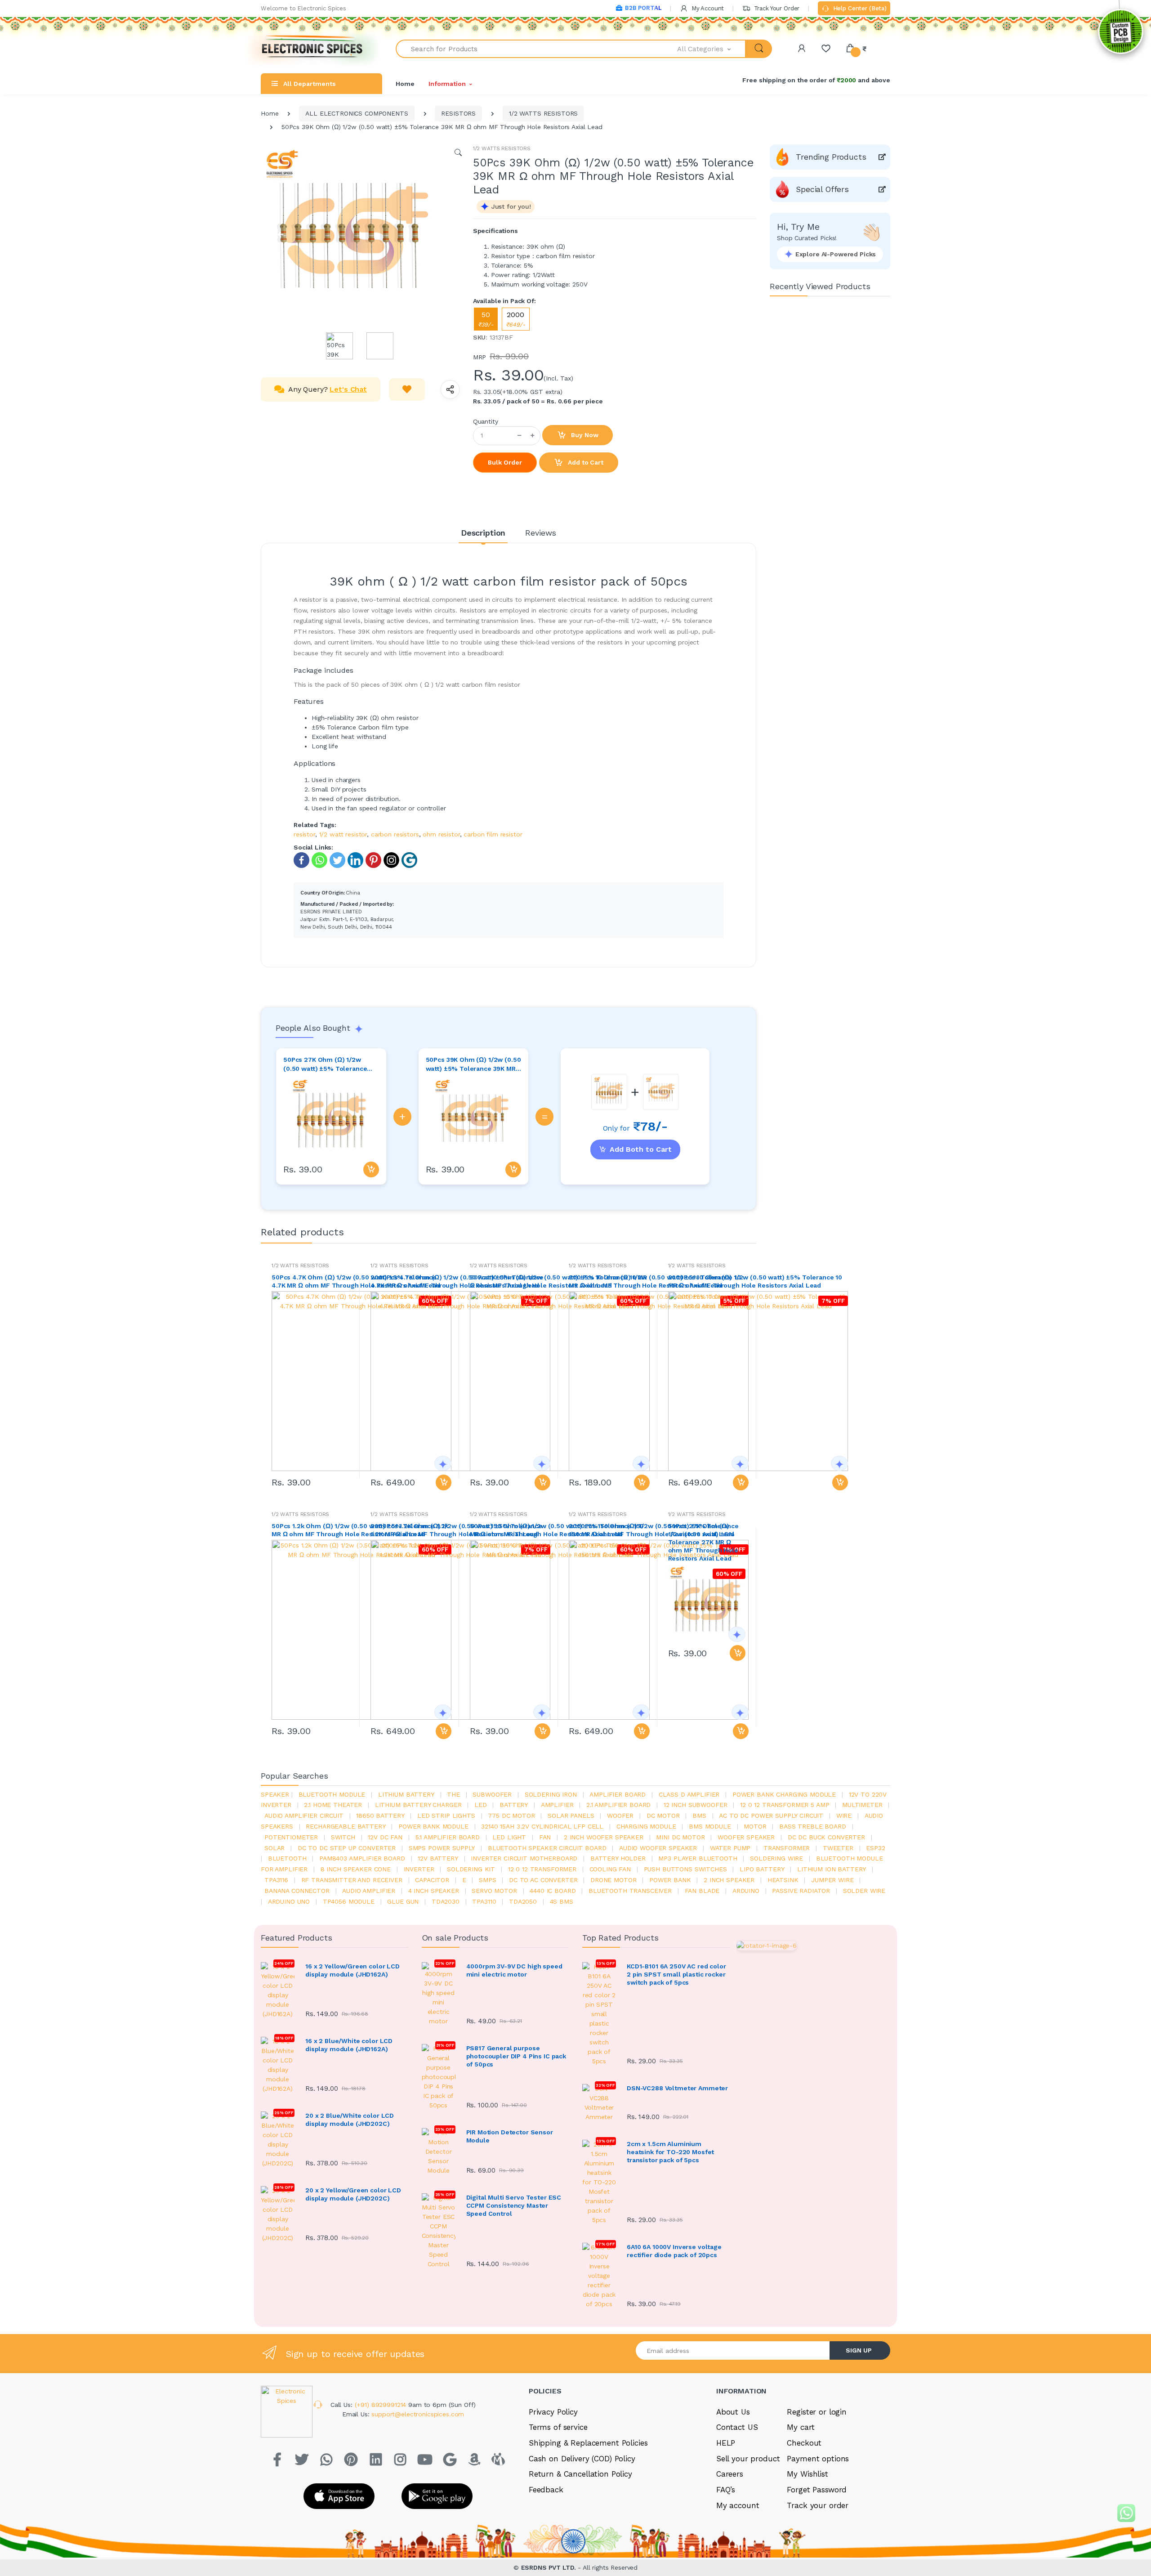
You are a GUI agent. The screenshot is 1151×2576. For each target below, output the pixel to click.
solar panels (571, 1816)
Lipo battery (762, 1869)
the (453, 1794)
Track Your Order (776, 8)
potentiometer (291, 1837)
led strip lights (446, 1816)
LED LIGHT (509, 1837)
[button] (712, 49)
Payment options (818, 2459)
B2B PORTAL (643, 8)
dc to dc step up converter (347, 1848)
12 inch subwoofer (696, 1805)
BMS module (710, 1826)
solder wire (864, 1891)
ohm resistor (441, 834)
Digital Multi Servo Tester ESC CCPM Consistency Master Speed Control (514, 2205)
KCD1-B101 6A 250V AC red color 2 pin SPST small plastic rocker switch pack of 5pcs (676, 1974)
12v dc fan (385, 1837)
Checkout (804, 2443)
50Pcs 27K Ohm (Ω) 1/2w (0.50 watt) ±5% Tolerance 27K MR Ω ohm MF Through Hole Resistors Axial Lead (326, 1064)
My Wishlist (807, 2474)
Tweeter (838, 1848)
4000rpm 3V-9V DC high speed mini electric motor (514, 1970)
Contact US (737, 2427)
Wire (844, 1816)
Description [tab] (483, 533)
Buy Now (584, 435)
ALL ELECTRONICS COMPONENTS (357, 113)
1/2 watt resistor (343, 834)
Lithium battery (406, 1794)
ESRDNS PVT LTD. (550, 2567)
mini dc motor (680, 1837)
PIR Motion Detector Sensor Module (510, 2136)
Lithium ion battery (832, 1869)
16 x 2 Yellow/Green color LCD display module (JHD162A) (352, 1970)
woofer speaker (746, 1837)
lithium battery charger (418, 1805)
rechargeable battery (346, 1826)
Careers (730, 2474)
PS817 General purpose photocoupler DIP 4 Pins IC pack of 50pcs (516, 2056)
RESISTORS (458, 113)
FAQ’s (726, 2490)
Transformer (787, 1848)
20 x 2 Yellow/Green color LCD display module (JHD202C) (353, 2194)
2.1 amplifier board (618, 1805)
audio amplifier (369, 1891)
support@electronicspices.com (418, 2414)
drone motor (613, 1880)
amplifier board (618, 1794)
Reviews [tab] (541, 533)
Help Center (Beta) (859, 8)
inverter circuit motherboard (524, 1858)
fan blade (702, 1891)
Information (447, 84)
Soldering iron (551, 1794)
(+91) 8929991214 (382, 2405)
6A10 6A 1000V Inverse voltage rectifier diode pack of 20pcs (674, 2251)
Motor (755, 1826)
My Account (707, 8)
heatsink (783, 1880)
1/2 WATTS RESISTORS (543, 113)
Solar (274, 1848)
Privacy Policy (553, 2412)
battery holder (618, 1858)
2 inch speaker (729, 1880)
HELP (726, 2443)
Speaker (275, 1794)
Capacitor (432, 1880)
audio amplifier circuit (304, 1816)
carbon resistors (395, 834)
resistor (304, 834)
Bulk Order (505, 462)
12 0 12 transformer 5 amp (785, 1805)
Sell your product (748, 2459)
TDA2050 (523, 1901)
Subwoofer (492, 1794)
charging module (646, 1826)
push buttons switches (685, 1869)
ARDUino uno (289, 1901)
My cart (801, 2427)
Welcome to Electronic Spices (303, 8)
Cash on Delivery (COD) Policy (582, 2459)
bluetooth (287, 1858)
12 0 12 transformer (542, 1869)
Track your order (818, 2505)
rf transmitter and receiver (352, 1880)
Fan (545, 1837)
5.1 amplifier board (448, 1837)
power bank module (433, 1826)
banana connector (297, 1891)
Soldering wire (776, 1858)
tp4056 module (349, 1901)
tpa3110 (484, 1901)
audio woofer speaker (658, 1848)
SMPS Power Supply (442, 1848)
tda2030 (446, 1901)
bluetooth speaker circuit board (547, 1848)
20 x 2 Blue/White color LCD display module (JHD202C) (350, 2120)
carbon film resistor (493, 834)
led (481, 1805)
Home (405, 84)
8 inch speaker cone (356, 1869)
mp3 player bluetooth (698, 1858)
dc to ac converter (543, 1880)
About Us (733, 2412)
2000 (516, 319)
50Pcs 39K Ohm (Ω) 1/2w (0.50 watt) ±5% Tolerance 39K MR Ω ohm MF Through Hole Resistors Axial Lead (473, 1064)
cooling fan (610, 1869)
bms (699, 1816)
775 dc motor (511, 1816)
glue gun (403, 1901)
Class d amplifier (689, 1794)
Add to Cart (584, 462)
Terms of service (558, 2427)
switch (343, 1837)
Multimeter (862, 1805)
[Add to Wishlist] (407, 389)
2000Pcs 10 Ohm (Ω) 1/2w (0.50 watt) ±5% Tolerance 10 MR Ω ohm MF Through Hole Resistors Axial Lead (755, 1281)
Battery (514, 1805)
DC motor (663, 1816)
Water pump (730, 1848)
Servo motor (494, 1891)
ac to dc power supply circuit (771, 1816)
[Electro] (312, 49)
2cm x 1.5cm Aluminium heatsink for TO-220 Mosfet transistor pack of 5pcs (670, 2152)
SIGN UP (859, 2350)
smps (487, 1880)
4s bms (562, 1901)
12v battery (438, 1858)
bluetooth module (332, 1794)
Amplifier (557, 1805)
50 (486, 319)
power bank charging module (784, 1794)
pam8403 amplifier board (362, 1858)
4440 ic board (553, 1891)
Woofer (620, 1816)
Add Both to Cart (641, 1149)
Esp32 (875, 1848)
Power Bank (670, 1880)
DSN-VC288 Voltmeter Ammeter (677, 2088)
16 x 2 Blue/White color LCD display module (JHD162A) (349, 2045)
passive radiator (801, 1891)
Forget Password (817, 2490)
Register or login (817, 2412)
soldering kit (471, 1869)
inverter (419, 1869)
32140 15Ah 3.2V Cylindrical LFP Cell (542, 1826)
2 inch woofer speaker (604, 1837)
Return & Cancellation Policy (580, 2474)
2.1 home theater (333, 1805)
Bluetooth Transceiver (630, 1891)
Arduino (746, 1891)
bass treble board (813, 1826)
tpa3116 (276, 1880)
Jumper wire (832, 1880)
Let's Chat (348, 389)
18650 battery (380, 1816)
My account (738, 2505)
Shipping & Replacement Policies (588, 2443)
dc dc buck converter (826, 1837)
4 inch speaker (434, 1891)
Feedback (546, 2490)
